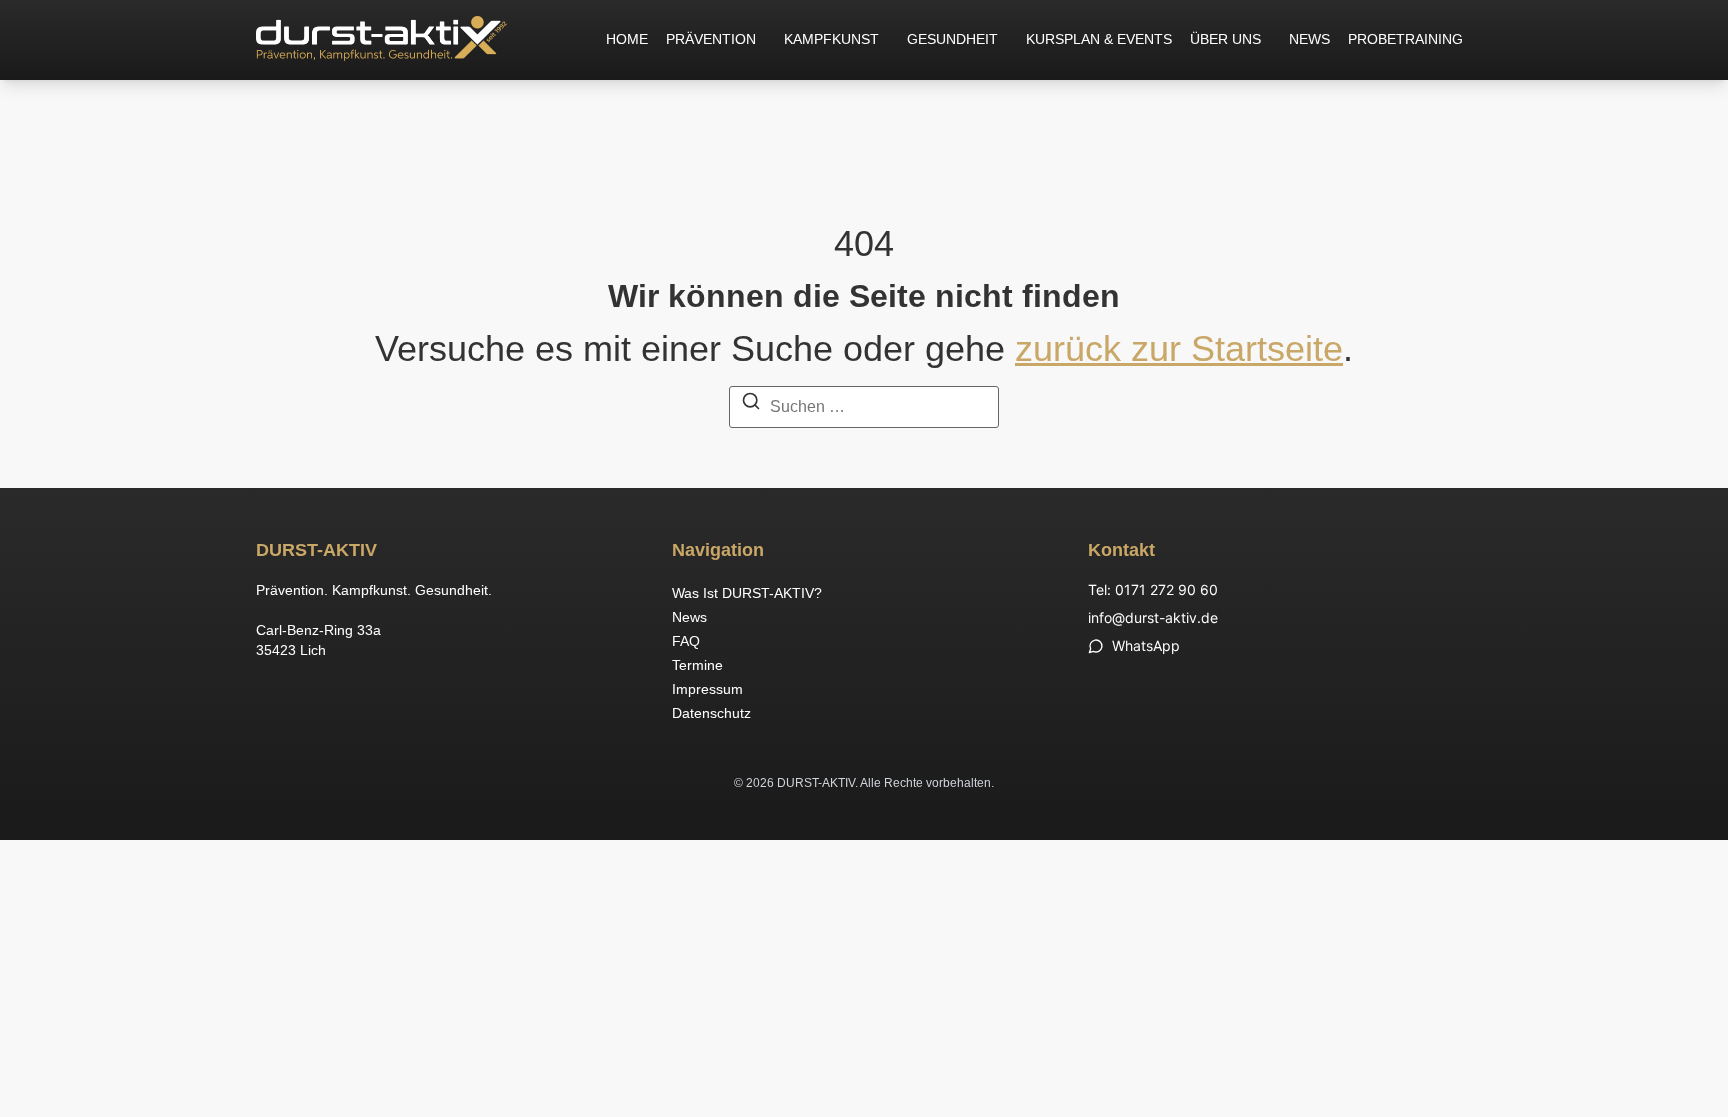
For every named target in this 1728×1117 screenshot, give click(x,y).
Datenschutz (711, 713)
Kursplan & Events (1099, 39)
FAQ (686, 641)
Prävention (711, 39)
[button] (716, 40)
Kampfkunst (831, 39)
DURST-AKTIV (316, 550)
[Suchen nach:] (864, 405)
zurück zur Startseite (1179, 348)
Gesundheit (952, 39)
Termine (697, 665)
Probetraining (1405, 39)
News (1309, 39)
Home (627, 39)
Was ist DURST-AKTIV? (747, 593)
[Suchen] (751, 404)
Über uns (1225, 39)
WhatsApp (1146, 645)
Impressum (707, 689)
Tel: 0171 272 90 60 (1153, 589)
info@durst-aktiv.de (1153, 617)
